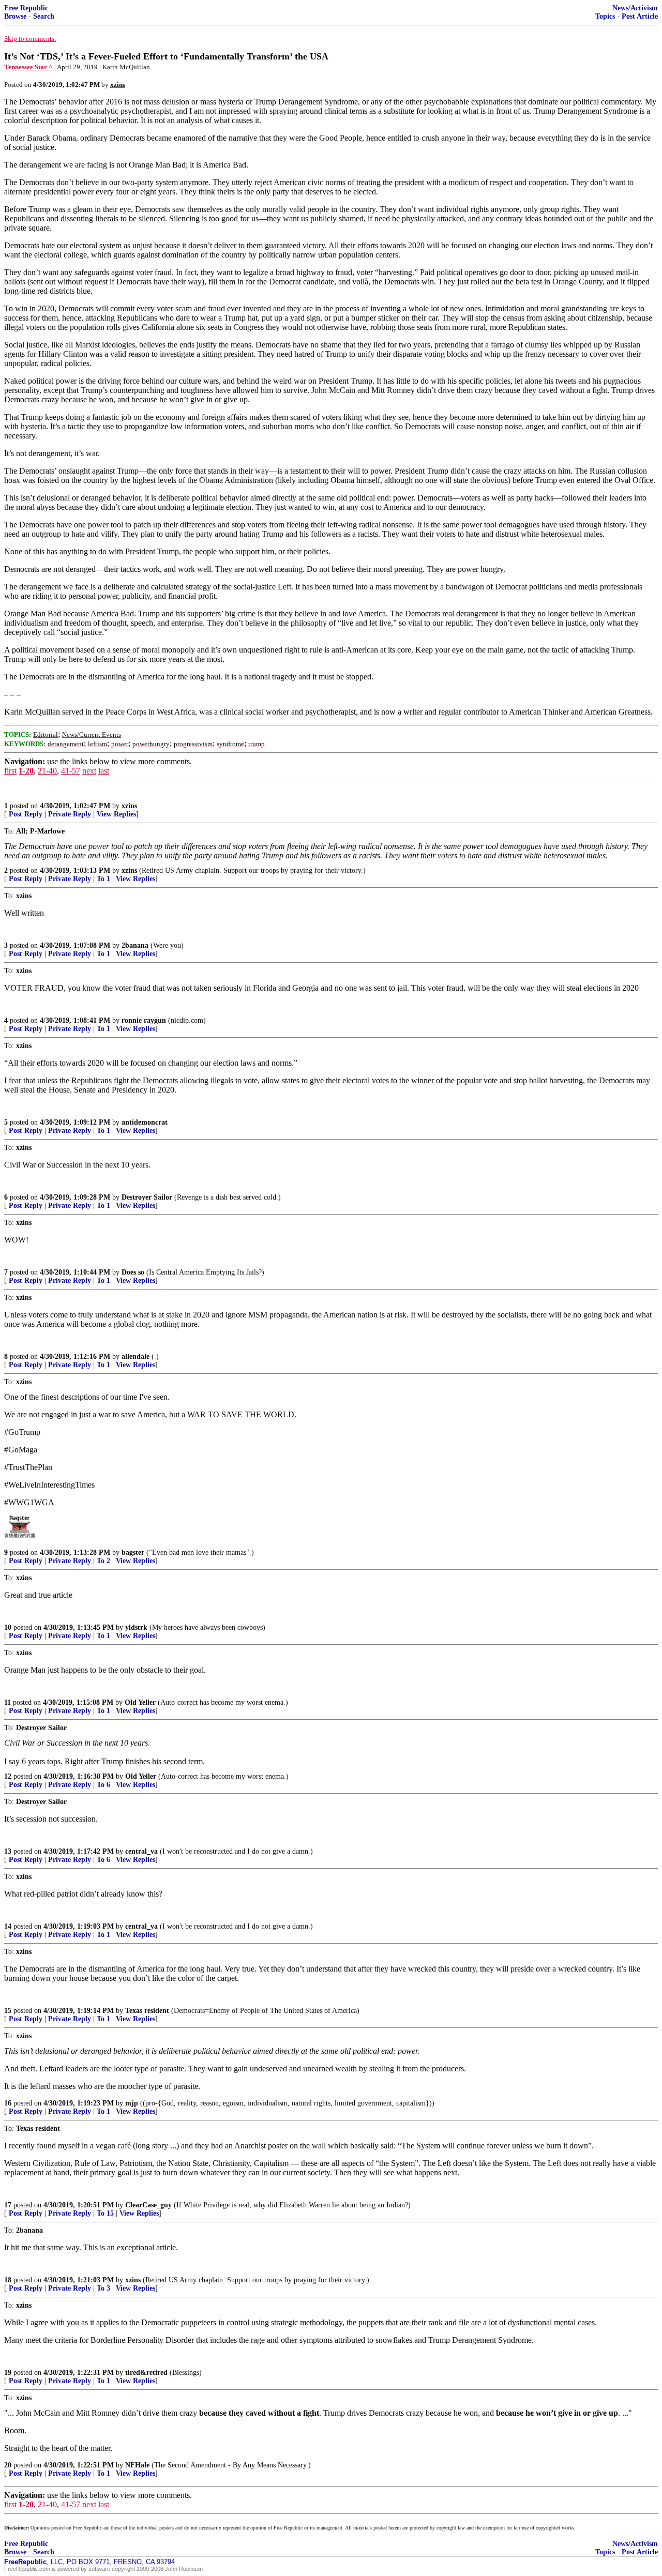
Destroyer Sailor (147, 1197)
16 (8, 2103)
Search (44, 16)
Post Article (640, 16)
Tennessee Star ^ (28, 67)
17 (8, 2205)
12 (8, 1776)
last (104, 771)
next (89, 771)
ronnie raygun (144, 1020)
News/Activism (635, 8)
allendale (136, 1357)
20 (8, 2465)
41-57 (71, 771)
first (10, 771)
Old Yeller (140, 1702)
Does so (133, 1272)
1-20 (26, 771)
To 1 (103, 879)
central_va (141, 1851)
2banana (135, 945)
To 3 (103, 2288)
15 (8, 2011)
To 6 (103, 1785)
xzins (129, 806)
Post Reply (26, 814)
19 (8, 2373)
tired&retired (146, 2373)
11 (7, 1702)
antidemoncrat (145, 1122)
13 (8, 1851)
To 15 (105, 2213)
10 (8, 1627)
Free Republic (26, 8)
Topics (605, 16)
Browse (15, 16)
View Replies (116, 814)
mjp (132, 2103)
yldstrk (136, 1627)
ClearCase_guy (148, 2205)
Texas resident (147, 2011)
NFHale (137, 2465)
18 (8, 2280)
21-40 (47, 771)
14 (8, 1926)
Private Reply (70, 814)
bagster (133, 1552)
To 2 (103, 1561)
